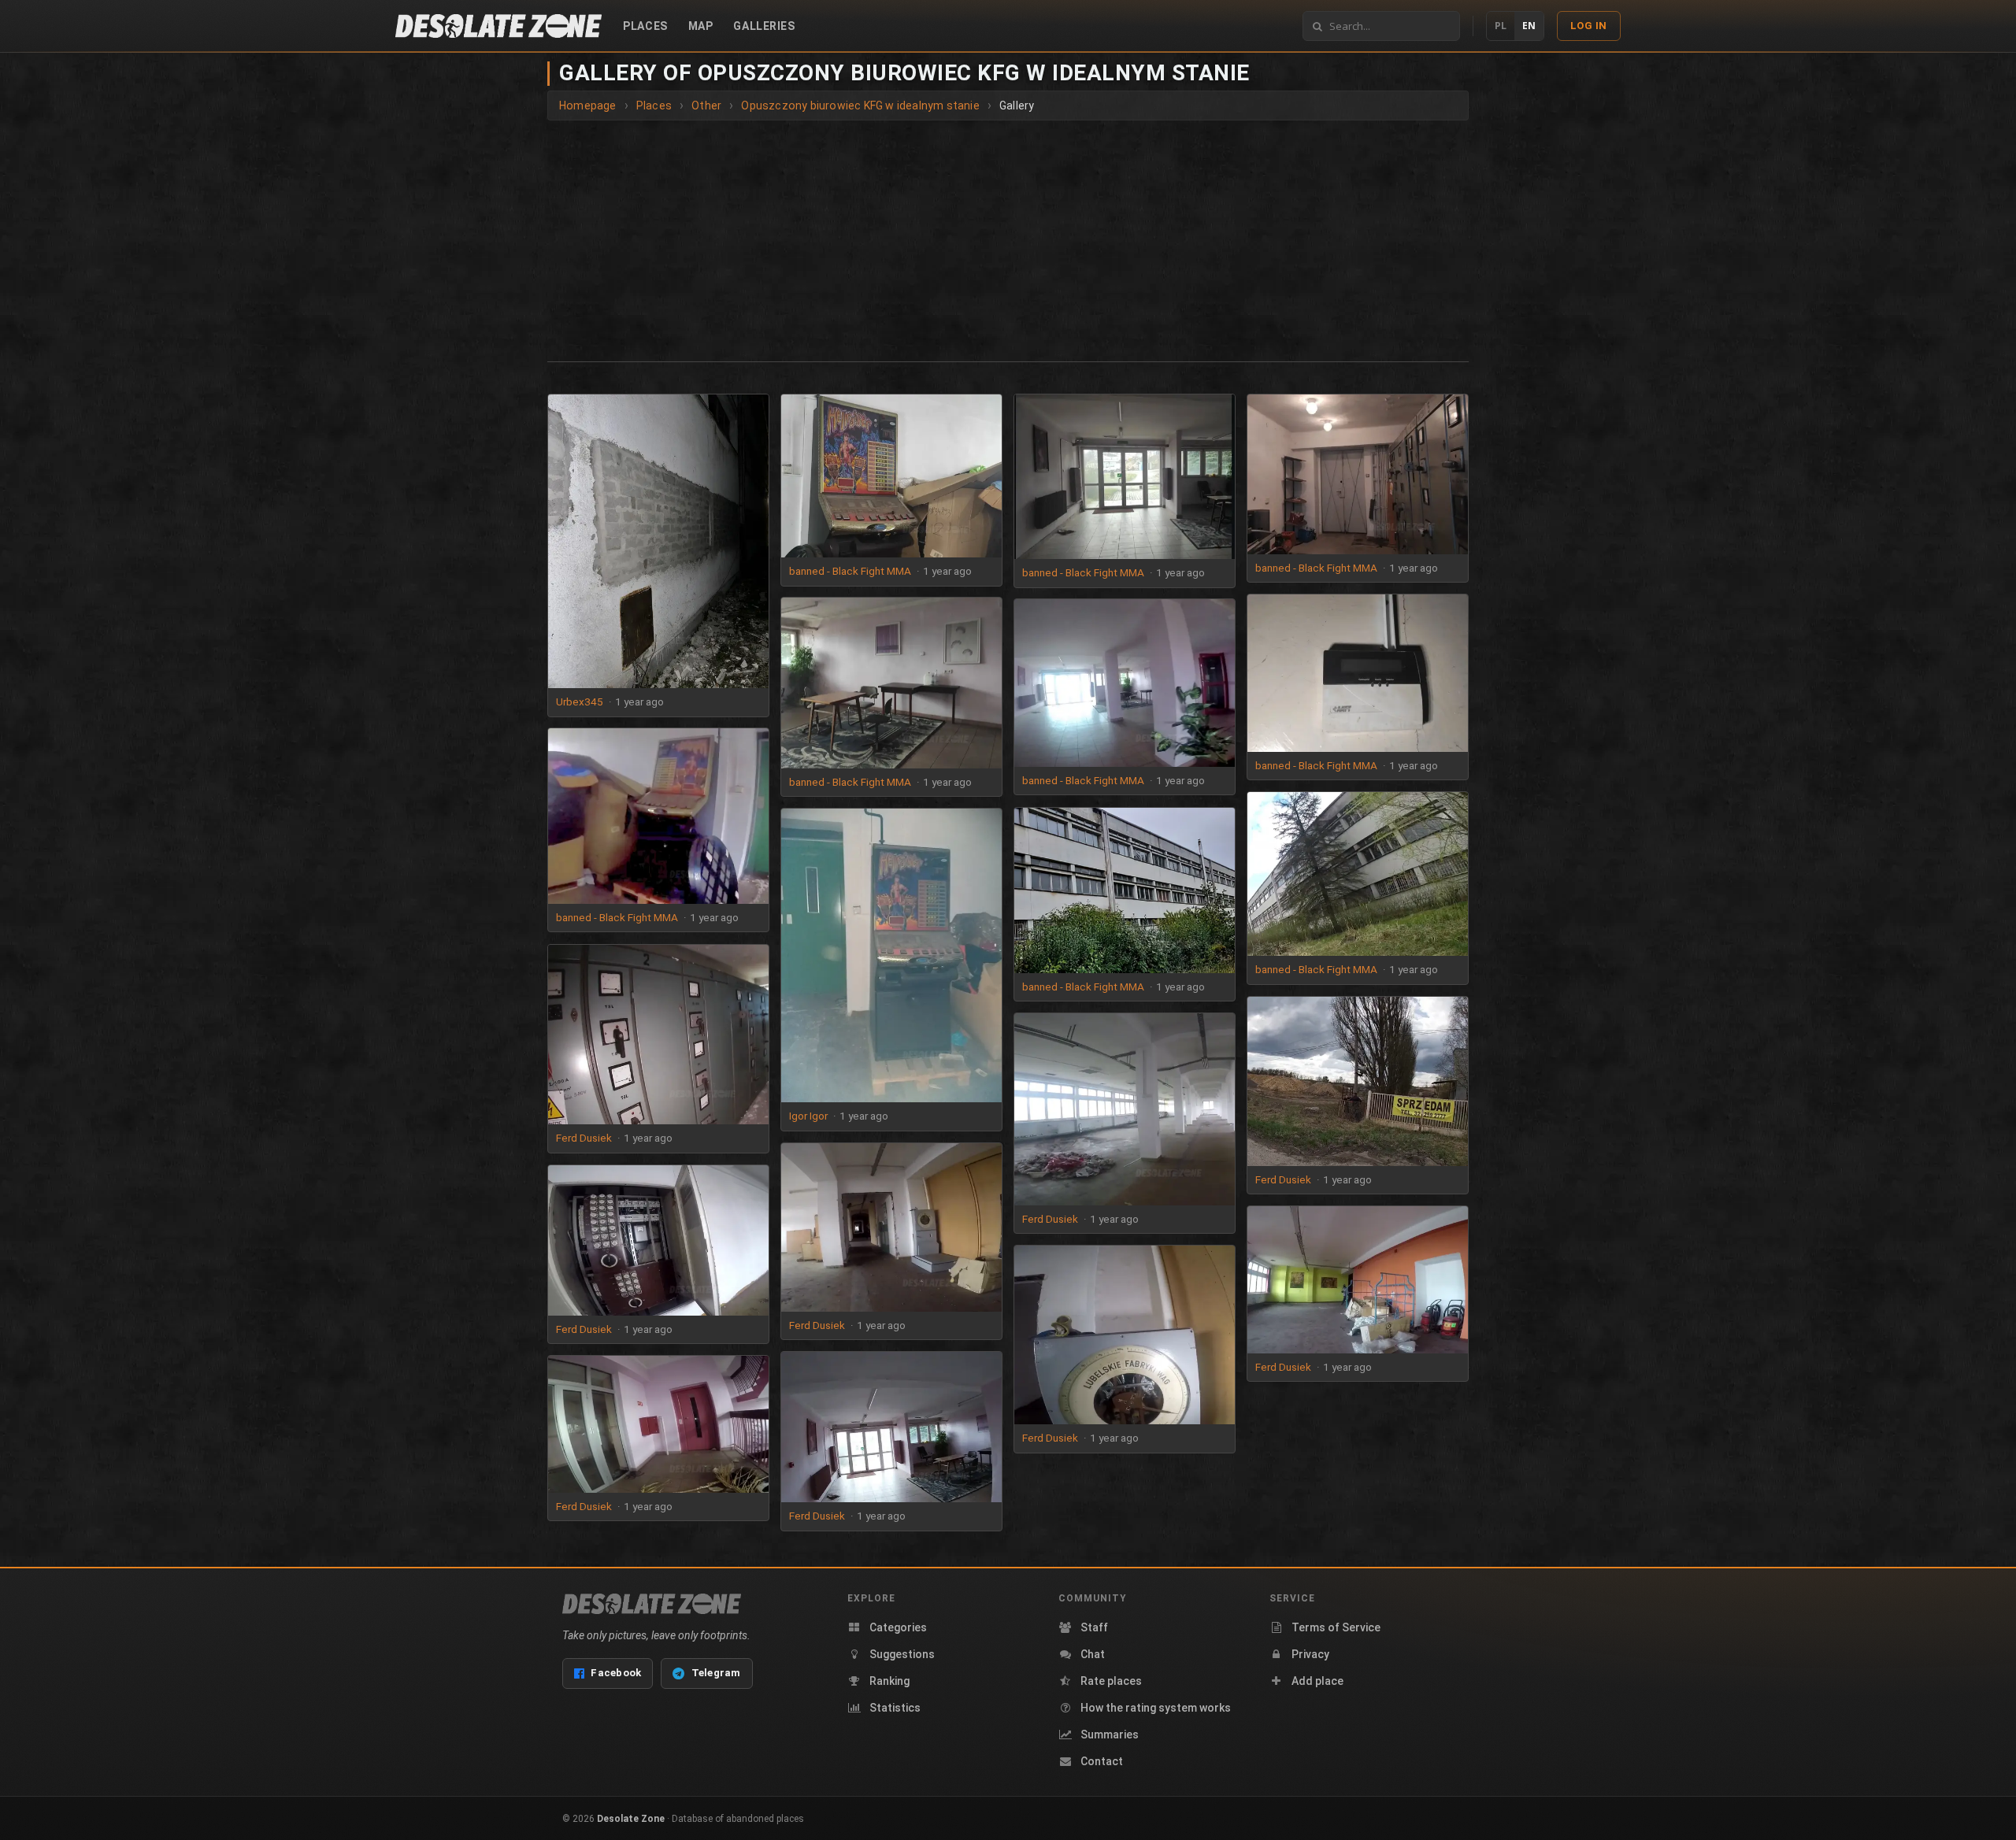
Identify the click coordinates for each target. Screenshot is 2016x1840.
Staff (1094, 1627)
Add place (1317, 1681)
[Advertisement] (1008, 239)
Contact (1102, 1761)
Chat (1093, 1654)
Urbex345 (580, 702)
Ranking (889, 1681)
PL (1501, 26)
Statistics (895, 1708)
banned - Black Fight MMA (850, 571)
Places (645, 26)
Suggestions (902, 1654)
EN (1529, 26)
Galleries (764, 26)
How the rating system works (1156, 1708)
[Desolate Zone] (652, 1604)
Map (701, 26)
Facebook (616, 1673)
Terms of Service (1336, 1627)
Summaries (1110, 1734)
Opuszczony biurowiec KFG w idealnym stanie (860, 106)
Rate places (1111, 1681)
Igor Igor (808, 1116)
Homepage (588, 106)
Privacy (1310, 1654)
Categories (898, 1627)
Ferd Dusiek (584, 1138)
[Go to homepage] (498, 26)
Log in (1589, 26)
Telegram (716, 1673)
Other (706, 106)
